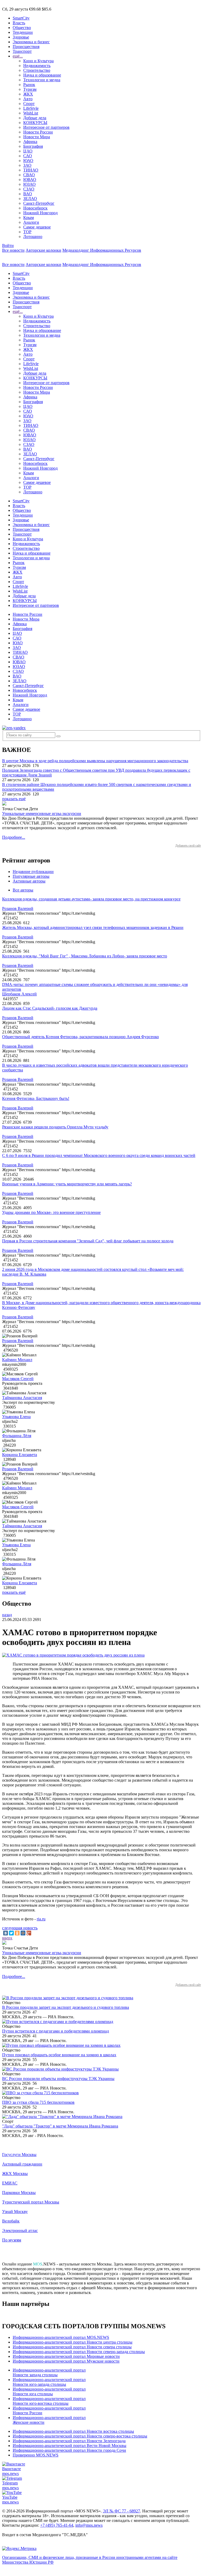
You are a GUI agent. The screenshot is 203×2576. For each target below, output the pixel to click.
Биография (33, 146)
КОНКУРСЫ (35, 123)
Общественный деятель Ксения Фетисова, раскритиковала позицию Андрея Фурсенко (80, 1037)
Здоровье (21, 37)
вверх (7, 1938)
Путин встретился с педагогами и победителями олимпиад (56, 2031)
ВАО (28, 194)
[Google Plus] (29, 1933)
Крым (29, 218)
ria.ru (41, 1919)
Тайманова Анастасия (22, 1398)
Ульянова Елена (16, 1417)
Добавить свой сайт (188, 846)
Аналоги (31, 222)
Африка (30, 142)
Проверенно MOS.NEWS (36, 2455)
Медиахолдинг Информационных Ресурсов (102, 250)
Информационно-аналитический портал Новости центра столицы (73, 2342)
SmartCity (21, 18)
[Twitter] (11, 1933)
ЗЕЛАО (30, 199)
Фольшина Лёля (17, 1436)
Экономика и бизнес (31, 42)
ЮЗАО (29, 184)
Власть (19, 23)
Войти (8, 245)
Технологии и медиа (42, 80)
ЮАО (28, 161)
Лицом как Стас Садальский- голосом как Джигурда (50, 1008)
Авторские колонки (43, 250)
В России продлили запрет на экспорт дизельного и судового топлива (66, 2007)
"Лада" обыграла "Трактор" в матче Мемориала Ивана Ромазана (60, 2126)
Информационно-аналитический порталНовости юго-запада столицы (49, 2382)
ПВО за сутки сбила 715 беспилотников (38, 2102)
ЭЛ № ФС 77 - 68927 (121, 2511)
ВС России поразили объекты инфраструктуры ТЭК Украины (58, 2079)
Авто (28, 99)
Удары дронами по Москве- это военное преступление (51, 1212)
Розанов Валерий (18, 908)
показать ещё (14, 799)
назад (7, 1615)
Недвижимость (37, 66)
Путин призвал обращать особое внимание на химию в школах (59, 2055)
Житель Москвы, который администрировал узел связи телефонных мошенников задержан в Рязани (93, 927)
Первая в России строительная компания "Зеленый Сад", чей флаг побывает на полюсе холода (88, 1241)
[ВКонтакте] (6, 1933)
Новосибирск (35, 208)
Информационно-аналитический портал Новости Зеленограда (69, 2441)
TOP (27, 232)
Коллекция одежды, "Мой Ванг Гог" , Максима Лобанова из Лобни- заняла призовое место (85, 956)
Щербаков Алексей (19, 994)
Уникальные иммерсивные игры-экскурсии (42, 814)
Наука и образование (42, 75)
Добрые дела (35, 118)
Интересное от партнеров (46, 127)
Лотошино (33, 237)
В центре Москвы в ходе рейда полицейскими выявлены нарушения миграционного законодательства (95, 761)
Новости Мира (37, 137)
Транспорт (22, 51)
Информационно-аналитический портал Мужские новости (66, 2361)
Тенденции (23, 32)
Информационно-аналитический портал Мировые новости (66, 2356)
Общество (22, 28)
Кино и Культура (38, 61)
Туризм (30, 89)
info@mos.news (89, 2525)
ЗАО (27, 165)
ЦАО (28, 151)
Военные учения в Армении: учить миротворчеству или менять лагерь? (67, 1184)
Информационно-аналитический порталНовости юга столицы (49, 2391)
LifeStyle (31, 108)
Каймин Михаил (17, 1360)
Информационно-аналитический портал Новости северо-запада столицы (79, 2352)
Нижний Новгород (40, 213)
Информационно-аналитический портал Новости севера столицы (72, 2347)
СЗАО (29, 189)
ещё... (18, 56)
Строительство (37, 70)
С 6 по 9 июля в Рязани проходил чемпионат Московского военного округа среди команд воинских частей (99, 1155)
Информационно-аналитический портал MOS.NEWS (61, 2337)
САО (28, 156)
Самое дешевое (37, 227)
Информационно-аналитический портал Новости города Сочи (69, 2450)
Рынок (29, 85)
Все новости (13, 250)
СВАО (29, 175)
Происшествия (26, 47)
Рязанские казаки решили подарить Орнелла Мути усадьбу (55, 1127)
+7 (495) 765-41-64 (57, 2525)
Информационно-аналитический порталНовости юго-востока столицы (49, 2401)
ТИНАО (31, 170)
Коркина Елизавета (20, 1455)
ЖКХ (28, 94)
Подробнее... (14, 837)
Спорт (29, 104)
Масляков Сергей (18, 1379)
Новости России (38, 132)
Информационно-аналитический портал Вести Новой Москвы (70, 2446)
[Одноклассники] (17, 1933)
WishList (31, 113)
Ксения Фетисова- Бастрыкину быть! (36, 1098)
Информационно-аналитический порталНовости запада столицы (49, 2372)
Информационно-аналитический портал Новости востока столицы (73, 2431)
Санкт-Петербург (39, 203)
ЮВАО (30, 180)
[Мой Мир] (23, 1933)
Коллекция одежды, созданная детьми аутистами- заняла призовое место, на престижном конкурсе (91, 899)
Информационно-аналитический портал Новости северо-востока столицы (80, 2436)
